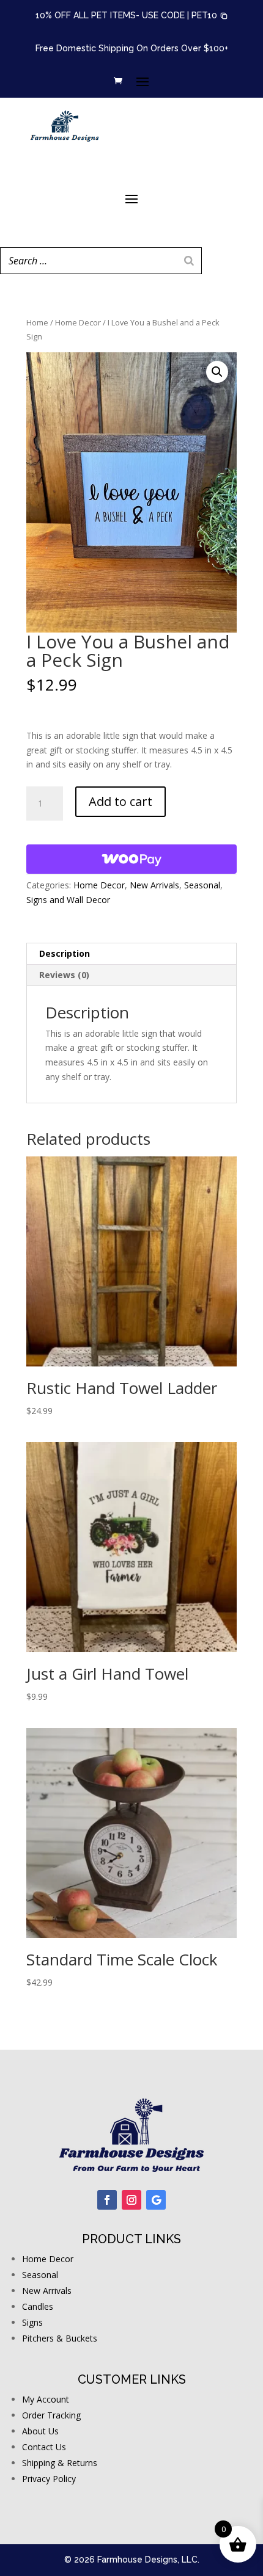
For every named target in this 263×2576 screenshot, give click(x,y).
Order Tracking (51, 2415)
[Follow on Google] (156, 2200)
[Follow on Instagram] (131, 2200)
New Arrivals (154, 885)
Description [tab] (65, 953)
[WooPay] (131, 859)
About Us (40, 2431)
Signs (32, 2322)
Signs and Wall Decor (68, 900)
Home (37, 322)
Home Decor (78, 322)
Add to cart (120, 801)
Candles (38, 2306)
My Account (46, 2399)
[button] (210, 16)
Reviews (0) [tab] (64, 975)
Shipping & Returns (60, 2463)
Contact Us (44, 2447)
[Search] (189, 261)
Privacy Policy (49, 2479)
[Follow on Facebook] (107, 2200)
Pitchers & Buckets (60, 2338)
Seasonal (202, 885)
